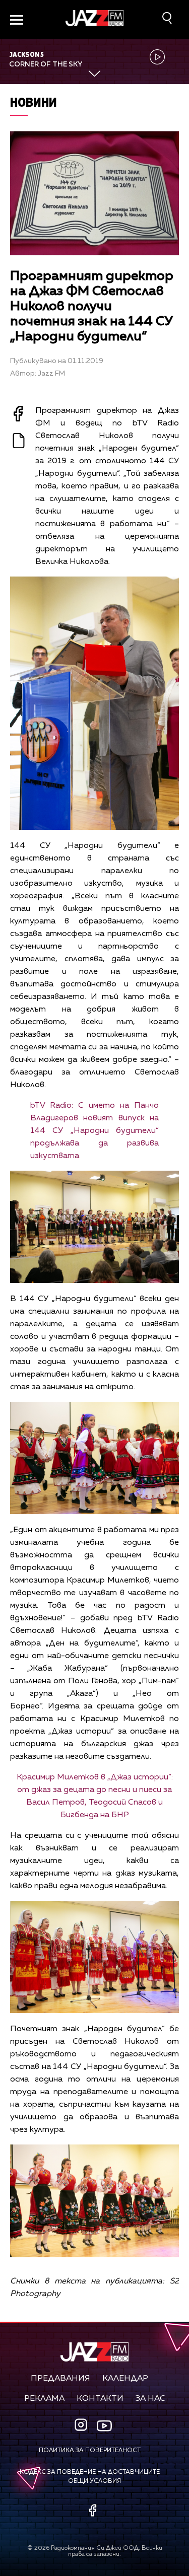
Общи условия (94, 2481)
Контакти (100, 2399)
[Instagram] (82, 2426)
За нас (150, 2399)
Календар (125, 2379)
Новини (34, 102)
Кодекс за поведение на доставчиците (90, 2472)
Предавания (60, 2379)
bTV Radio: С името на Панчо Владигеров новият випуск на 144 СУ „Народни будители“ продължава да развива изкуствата (94, 1131)
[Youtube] (104, 2426)
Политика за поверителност (90, 2451)
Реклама (44, 2399)
